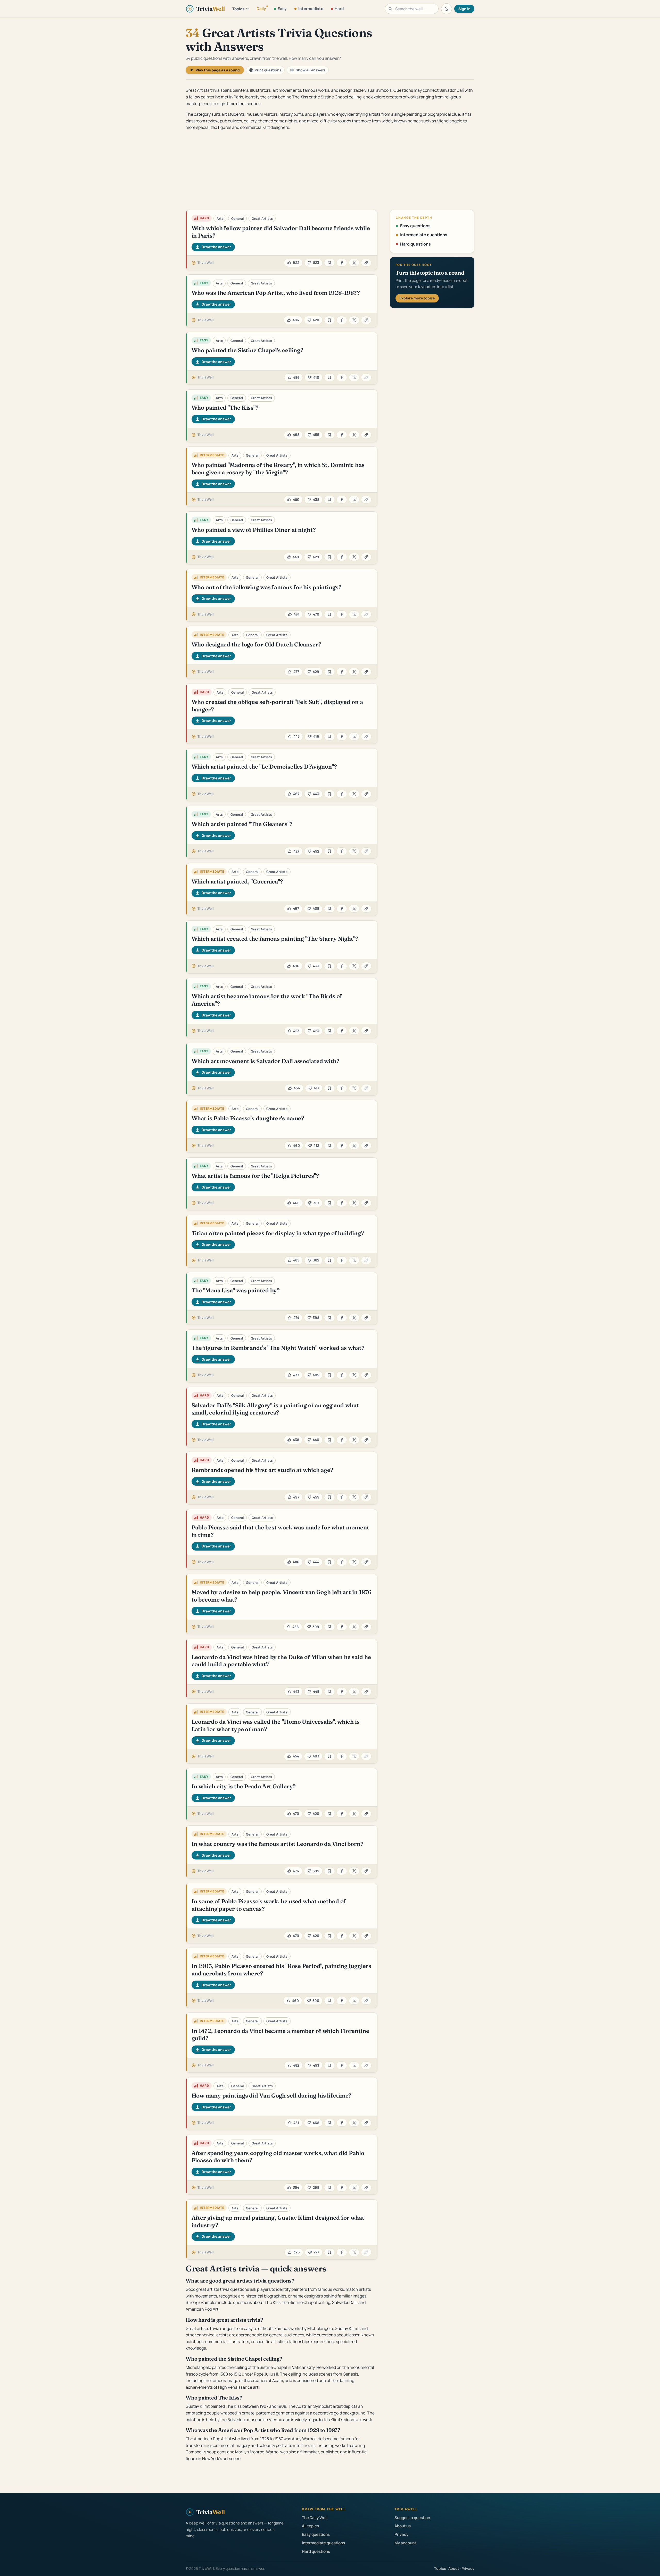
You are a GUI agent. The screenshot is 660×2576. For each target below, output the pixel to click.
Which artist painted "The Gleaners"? (242, 824)
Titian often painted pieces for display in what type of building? (278, 1233)
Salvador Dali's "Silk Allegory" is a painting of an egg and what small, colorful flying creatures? (275, 1409)
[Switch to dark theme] (447, 9)
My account (405, 2543)
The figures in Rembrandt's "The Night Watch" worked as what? (278, 1348)
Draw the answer (216, 247)
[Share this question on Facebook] (342, 263)
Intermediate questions (424, 235)
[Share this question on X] (354, 263)
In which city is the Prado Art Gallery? (244, 1786)
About (454, 2568)
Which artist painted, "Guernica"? (237, 881)
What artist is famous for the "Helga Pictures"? (255, 1176)
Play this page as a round (218, 70)
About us (403, 2526)
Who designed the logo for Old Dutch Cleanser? (257, 644)
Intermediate (311, 9)
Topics (238, 9)
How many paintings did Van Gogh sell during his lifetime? (272, 2095)
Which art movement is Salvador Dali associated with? (266, 1061)
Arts (220, 218)
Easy (282, 9)
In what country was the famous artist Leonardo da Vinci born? (278, 1844)
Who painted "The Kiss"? (225, 408)
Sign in (464, 9)
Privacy (401, 2534)
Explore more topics (417, 298)
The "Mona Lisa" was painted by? (236, 1290)
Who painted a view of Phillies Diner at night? (254, 530)
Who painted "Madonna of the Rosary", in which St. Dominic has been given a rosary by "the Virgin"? (278, 469)
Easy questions (415, 226)
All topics (310, 2526)
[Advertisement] (330, 171)
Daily (261, 9)
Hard (339, 9)
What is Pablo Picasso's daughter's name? (248, 1118)
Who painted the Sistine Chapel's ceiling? (247, 350)
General (238, 218)
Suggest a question (412, 2518)
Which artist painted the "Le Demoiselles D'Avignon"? (264, 767)
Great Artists (262, 218)
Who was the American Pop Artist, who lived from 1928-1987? (276, 293)
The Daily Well (315, 2518)
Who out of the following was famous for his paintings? (267, 587)
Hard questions (415, 244)
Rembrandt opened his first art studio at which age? (262, 1470)
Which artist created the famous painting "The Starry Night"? (275, 939)
